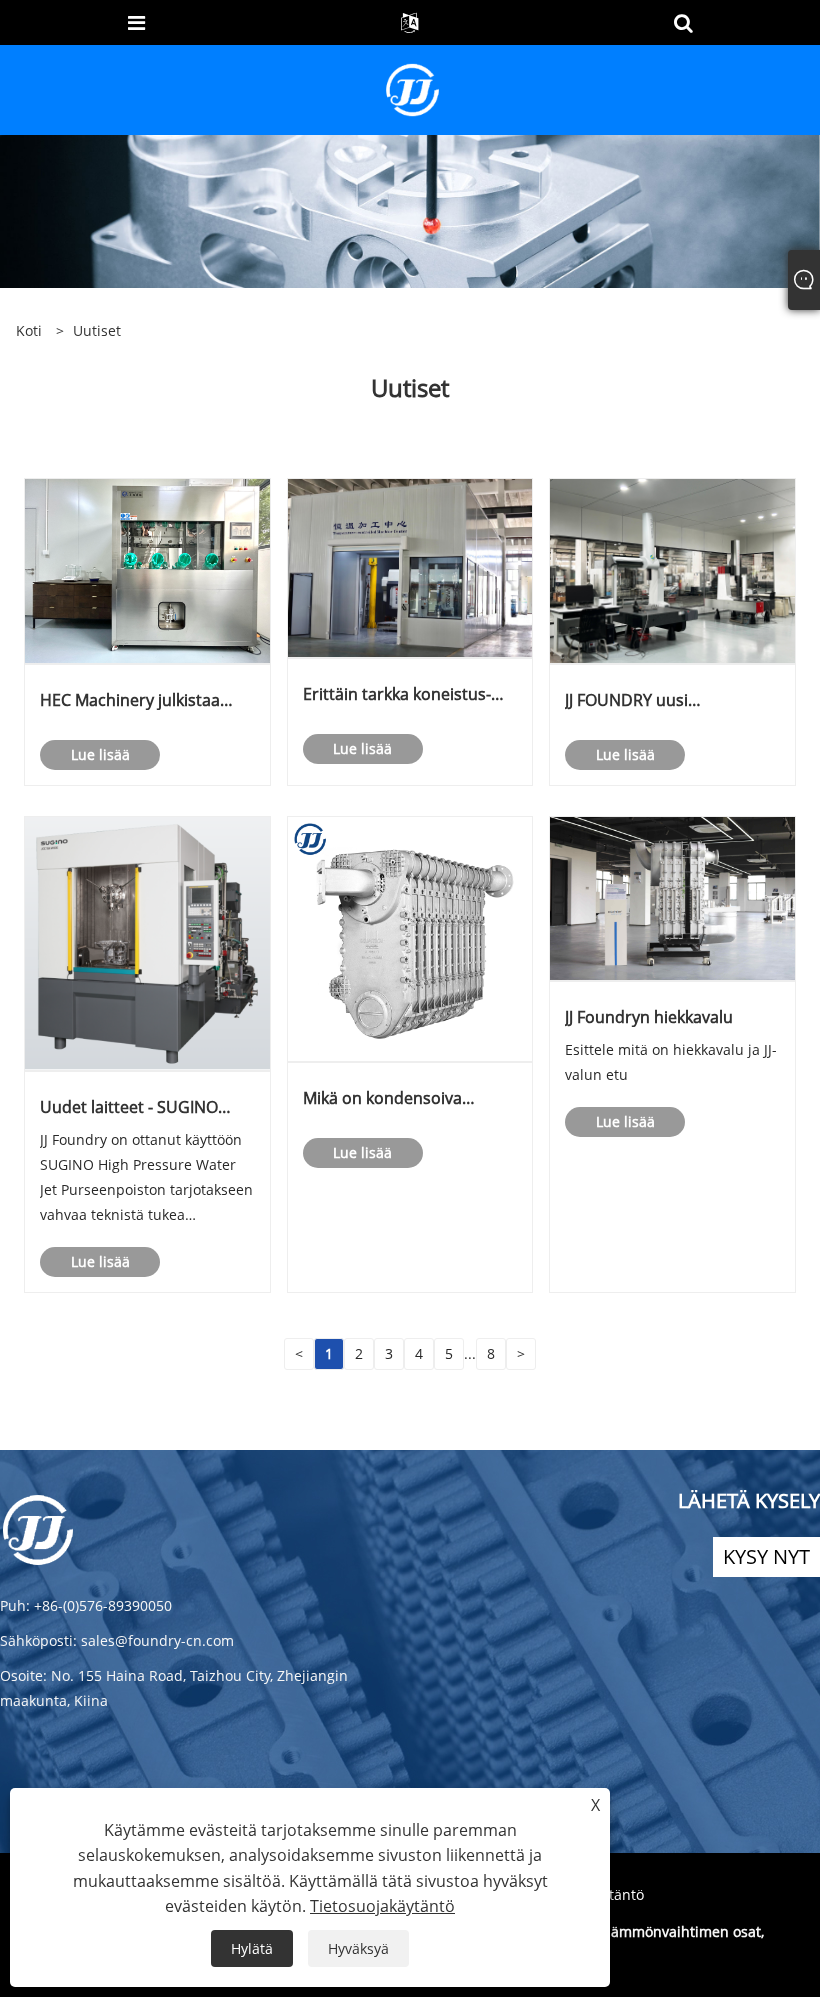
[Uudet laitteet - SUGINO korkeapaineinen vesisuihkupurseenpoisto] (147, 942)
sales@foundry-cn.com (157, 1640)
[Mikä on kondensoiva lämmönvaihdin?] (410, 937)
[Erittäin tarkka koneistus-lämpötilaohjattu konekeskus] (410, 566)
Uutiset (97, 330)
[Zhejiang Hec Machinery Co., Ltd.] (412, 88)
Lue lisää (100, 754)
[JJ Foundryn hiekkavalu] (672, 897)
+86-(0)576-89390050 (103, 1605)
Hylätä (252, 1948)
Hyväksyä (358, 1948)
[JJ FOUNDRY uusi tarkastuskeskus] (672, 569)
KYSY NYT (766, 1556)
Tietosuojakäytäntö (382, 1906)
